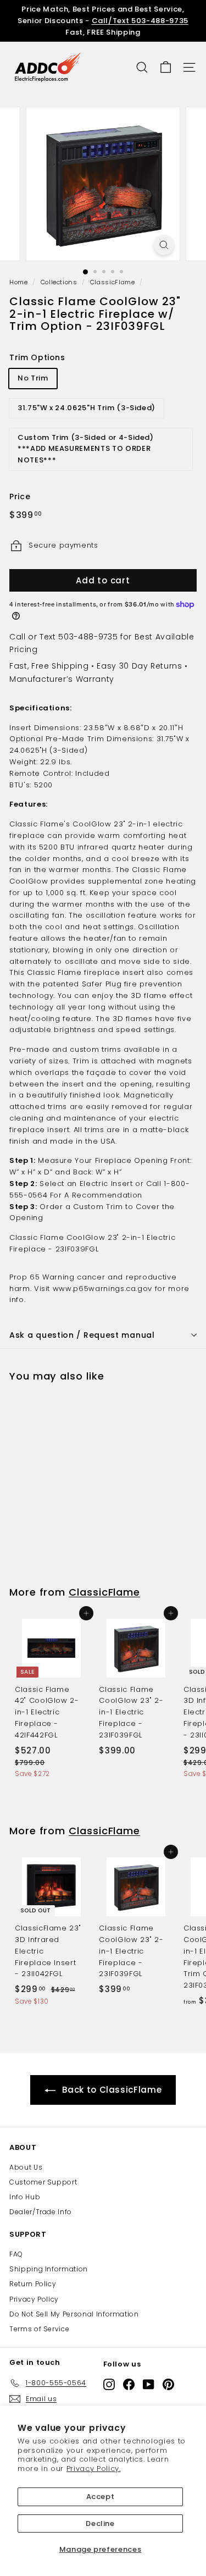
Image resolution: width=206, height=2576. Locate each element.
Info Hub (25, 2197)
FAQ (16, 2254)
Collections (59, 282)
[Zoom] (164, 245)
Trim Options (37, 357)
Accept (101, 2497)
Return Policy (33, 2284)
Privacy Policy (34, 2299)
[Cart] (166, 67)
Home (19, 282)
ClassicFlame (113, 282)
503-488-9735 (88, 637)
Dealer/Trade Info (41, 2212)
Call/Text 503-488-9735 (140, 21)
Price (20, 497)
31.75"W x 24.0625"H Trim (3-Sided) (87, 408)
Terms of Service (39, 2329)
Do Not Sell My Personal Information (74, 2314)
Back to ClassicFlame (112, 2090)
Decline (100, 2523)
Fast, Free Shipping (49, 666)
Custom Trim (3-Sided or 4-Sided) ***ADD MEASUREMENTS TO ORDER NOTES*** (86, 449)
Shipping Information (49, 2269)
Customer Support (43, 2182)
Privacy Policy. (94, 2469)
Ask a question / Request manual (82, 1335)
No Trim (33, 378)
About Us (26, 2167)
